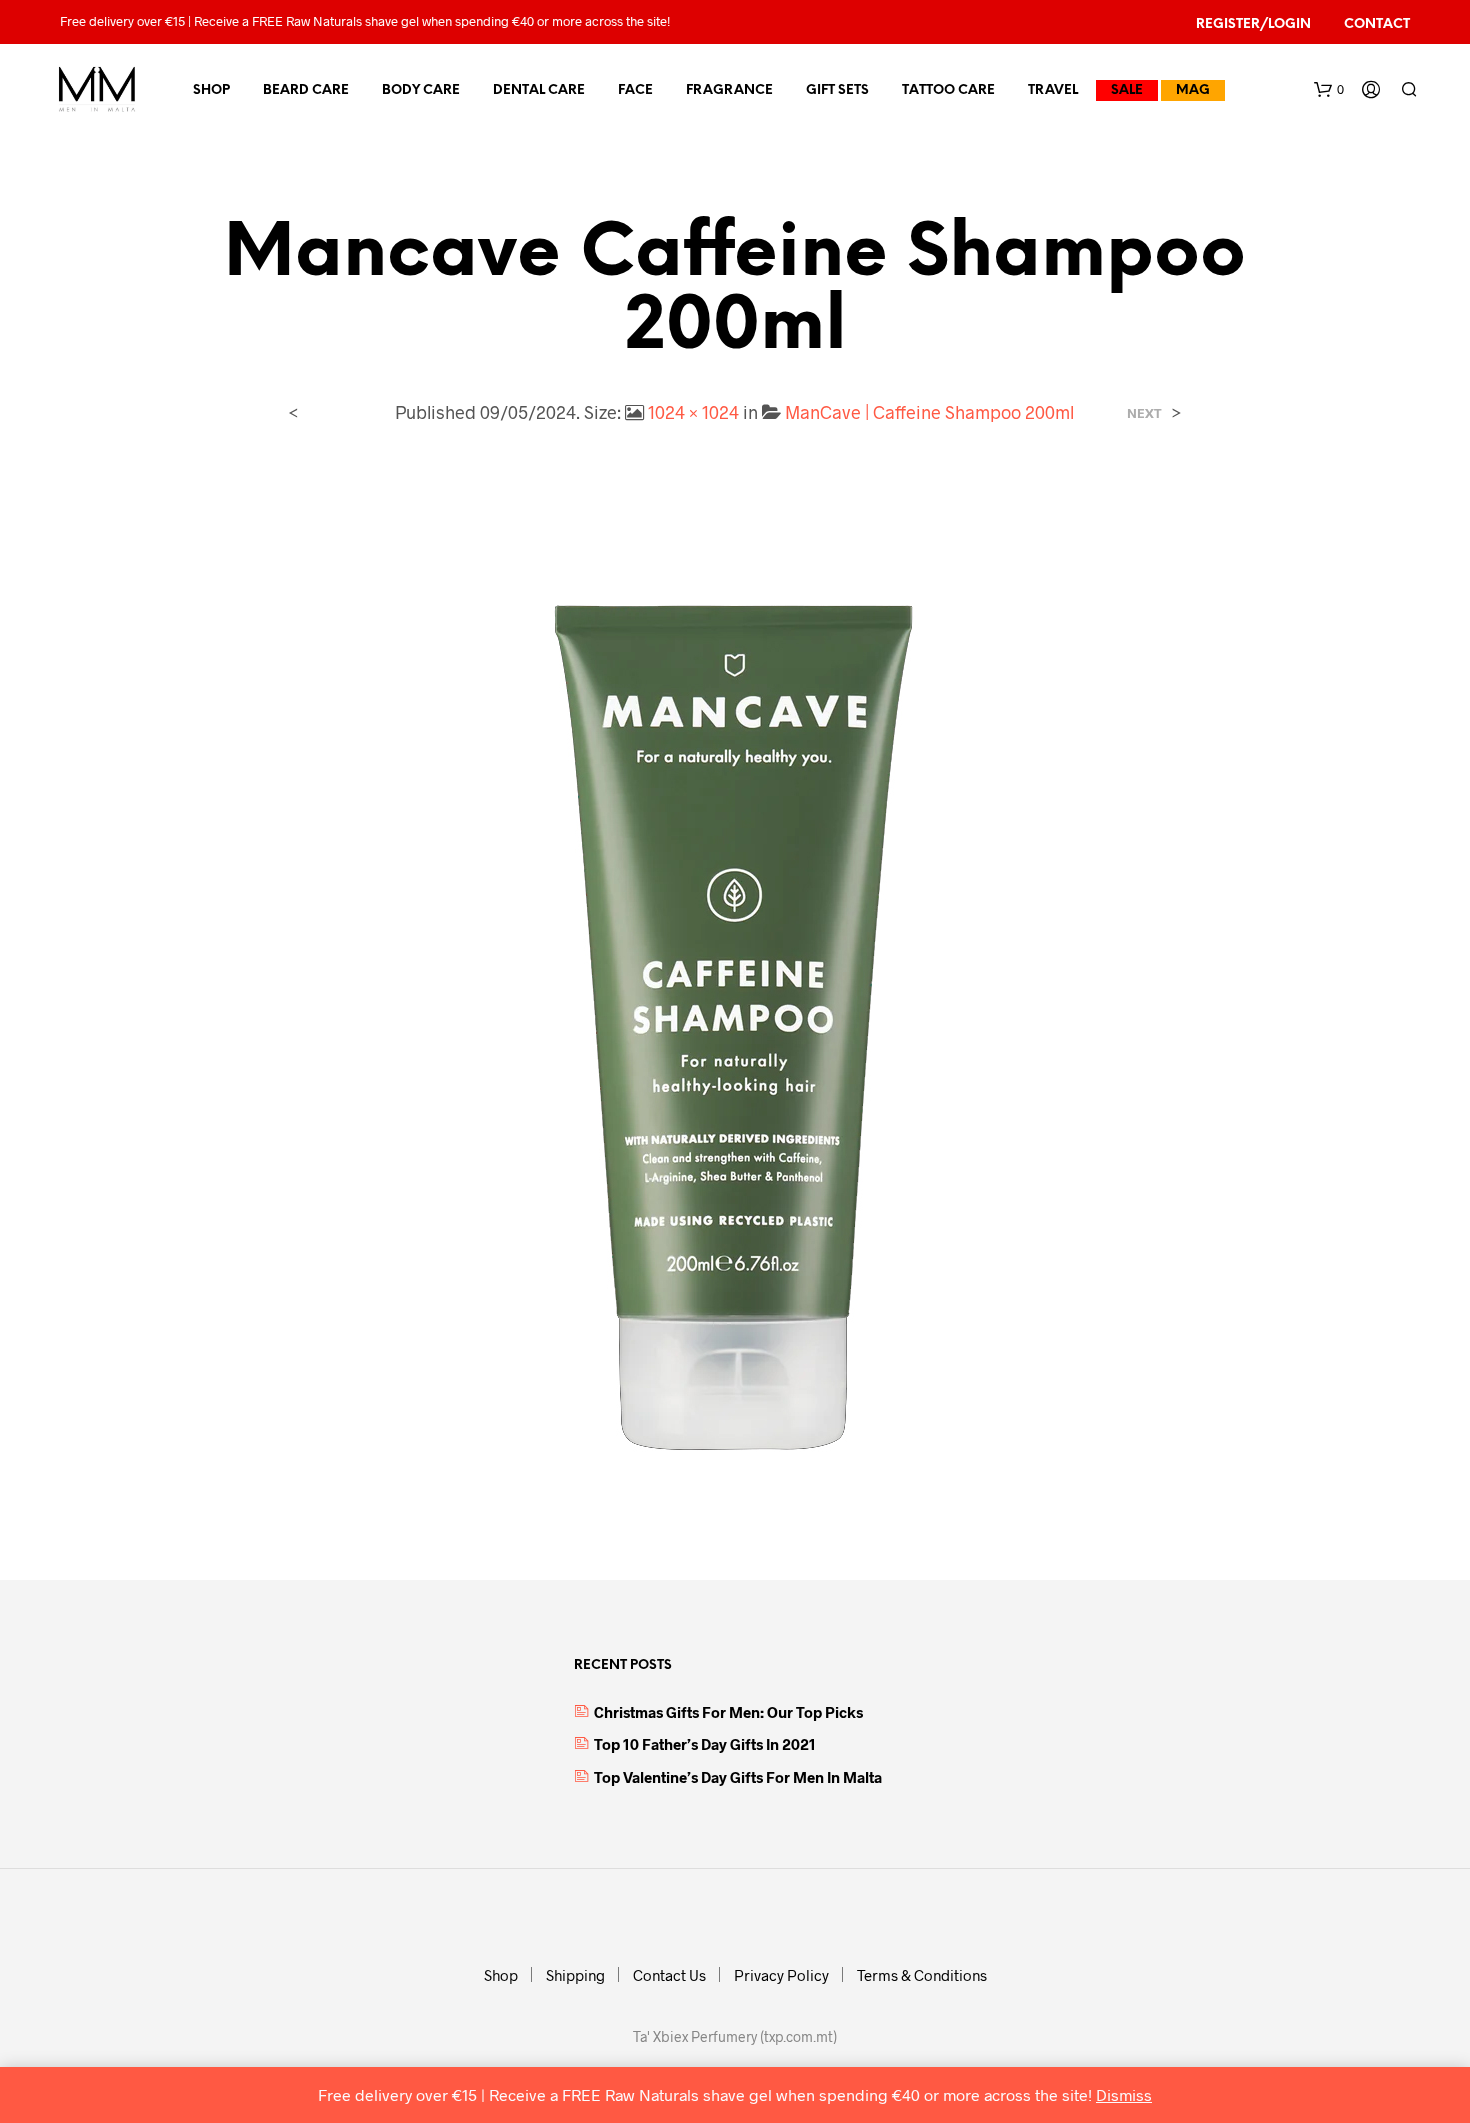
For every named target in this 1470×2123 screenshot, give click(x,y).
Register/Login (1253, 24)
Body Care (421, 90)
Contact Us (669, 1975)
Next (1144, 413)
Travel (1053, 90)
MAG (1193, 90)
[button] (1329, 90)
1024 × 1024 (693, 412)
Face (635, 90)
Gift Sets (837, 90)
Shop (211, 90)
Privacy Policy (781, 1975)
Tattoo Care (948, 90)
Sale (1127, 90)
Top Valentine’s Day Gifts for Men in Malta (738, 1777)
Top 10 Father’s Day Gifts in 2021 (705, 1744)
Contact (1377, 24)
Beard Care (306, 90)
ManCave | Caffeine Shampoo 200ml (929, 412)
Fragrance (729, 90)
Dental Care (539, 90)
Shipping (575, 1975)
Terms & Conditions (922, 1975)
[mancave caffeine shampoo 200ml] (735, 985)
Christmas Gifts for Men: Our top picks (728, 1712)
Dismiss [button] (1124, 2094)
